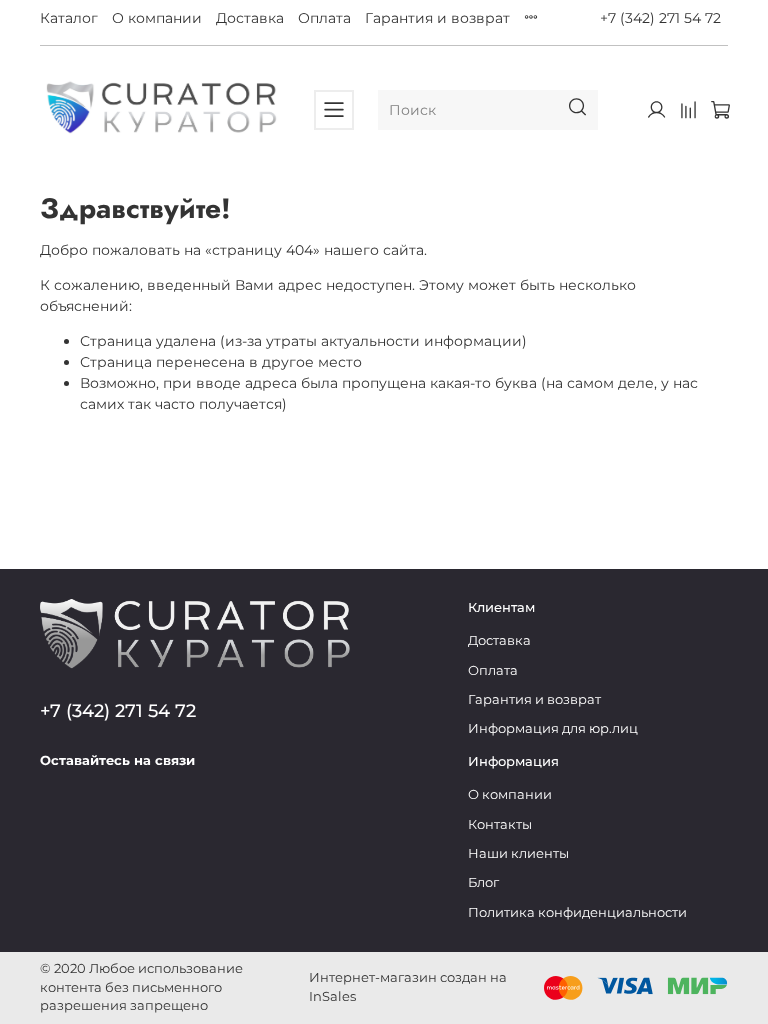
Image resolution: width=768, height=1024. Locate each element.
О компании (157, 18)
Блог (483, 882)
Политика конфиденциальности (577, 912)
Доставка (250, 18)
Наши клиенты (518, 853)
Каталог (69, 18)
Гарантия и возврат (437, 18)
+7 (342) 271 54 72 (660, 18)
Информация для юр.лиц (553, 728)
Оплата (324, 18)
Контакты (500, 824)
